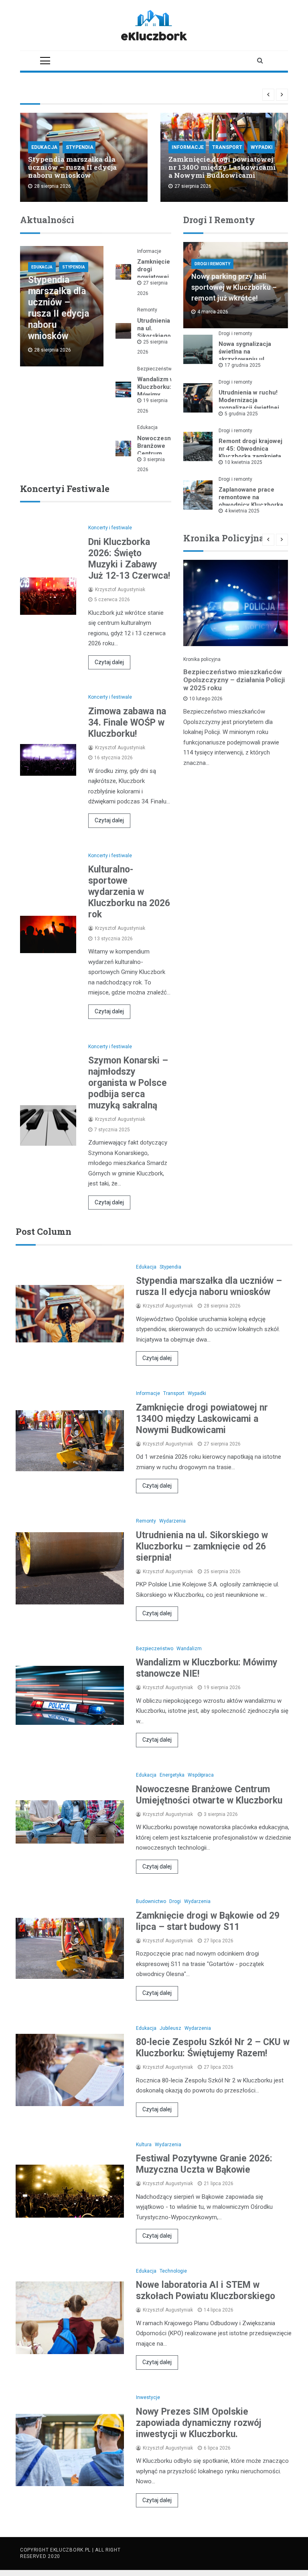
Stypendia (80, 147)
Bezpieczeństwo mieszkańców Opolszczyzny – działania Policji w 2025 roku (234, 680)
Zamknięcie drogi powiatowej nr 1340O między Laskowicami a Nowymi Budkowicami (222, 167)
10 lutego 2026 (206, 699)
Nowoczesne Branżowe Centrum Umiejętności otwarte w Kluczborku (209, 1795)
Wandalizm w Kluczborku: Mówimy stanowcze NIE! (156, 394)
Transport (227, 147)
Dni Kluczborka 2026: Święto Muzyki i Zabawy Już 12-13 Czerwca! (129, 559)
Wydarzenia (172, 1521)
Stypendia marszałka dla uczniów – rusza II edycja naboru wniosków (72, 167)
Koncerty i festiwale (110, 528)
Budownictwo (151, 1901)
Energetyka (172, 1775)
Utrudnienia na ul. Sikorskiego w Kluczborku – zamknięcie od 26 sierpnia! (202, 1546)
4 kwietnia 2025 (242, 511)
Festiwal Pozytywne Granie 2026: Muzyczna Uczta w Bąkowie (204, 2164)
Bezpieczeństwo (156, 369)
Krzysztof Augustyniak (120, 590)
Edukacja (44, 147)
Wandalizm (189, 1649)
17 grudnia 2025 (243, 365)
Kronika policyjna (202, 659)
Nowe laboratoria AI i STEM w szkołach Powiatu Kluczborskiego (206, 2290)
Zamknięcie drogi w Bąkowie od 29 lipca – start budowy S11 (208, 1921)
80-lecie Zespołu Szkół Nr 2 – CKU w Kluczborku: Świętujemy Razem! (213, 2048)
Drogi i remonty (212, 264)
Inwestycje (148, 2397)
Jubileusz (170, 2028)
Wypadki (262, 147)
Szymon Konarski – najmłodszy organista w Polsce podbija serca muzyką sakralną (128, 1083)
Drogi (175, 1901)
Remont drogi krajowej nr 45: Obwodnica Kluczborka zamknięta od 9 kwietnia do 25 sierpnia (250, 456)
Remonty (147, 310)
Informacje (188, 147)
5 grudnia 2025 (241, 414)
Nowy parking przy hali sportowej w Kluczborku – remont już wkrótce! (234, 287)
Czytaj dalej (109, 662)
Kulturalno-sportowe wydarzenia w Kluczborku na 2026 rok (129, 892)
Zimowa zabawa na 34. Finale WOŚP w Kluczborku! (127, 723)
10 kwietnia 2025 (243, 462)
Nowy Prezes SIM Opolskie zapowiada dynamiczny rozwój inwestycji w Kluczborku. (199, 2423)
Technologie (173, 2271)
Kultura (144, 2145)
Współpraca (201, 1775)
